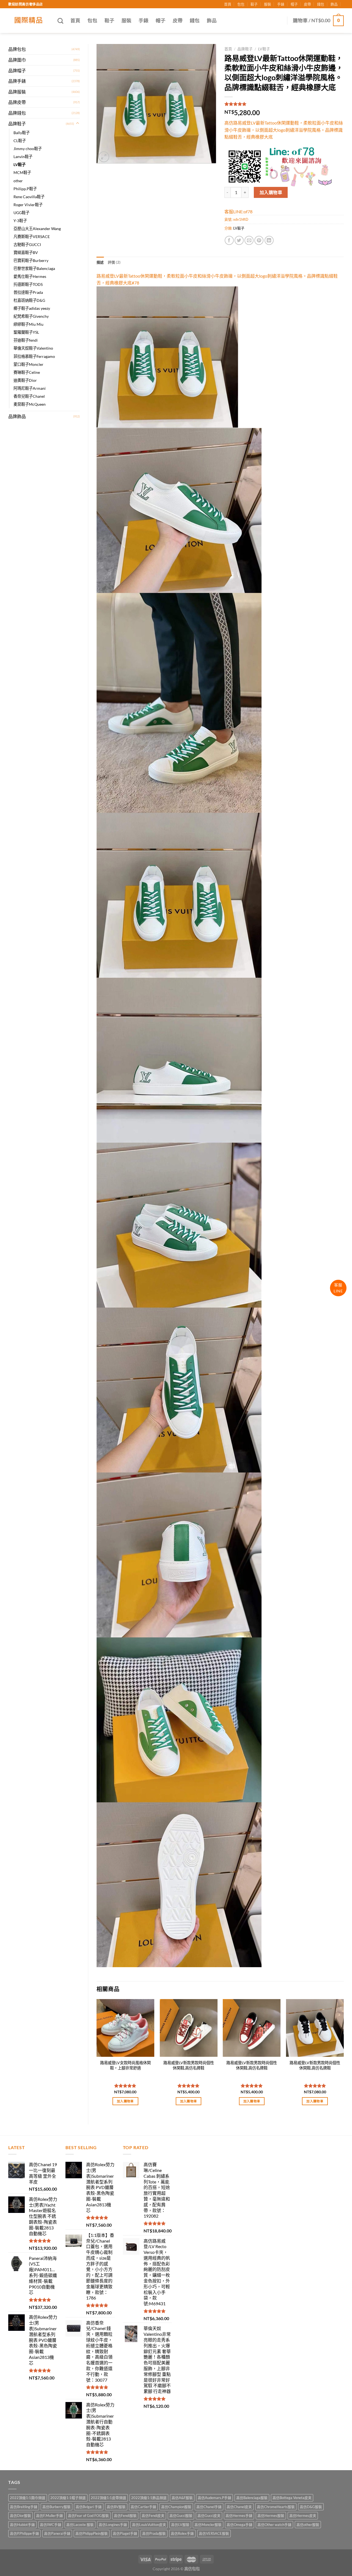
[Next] (343, 2057)
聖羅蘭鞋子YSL (26, 332)
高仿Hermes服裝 (271, 2516)
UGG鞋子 (21, 213)
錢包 (321, 4)
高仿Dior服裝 (20, 2516)
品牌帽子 (17, 71)
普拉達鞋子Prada (28, 292)
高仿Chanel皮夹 (239, 2507)
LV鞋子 (20, 165)
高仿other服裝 (308, 2525)
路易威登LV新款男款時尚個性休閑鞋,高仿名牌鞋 (189, 2065)
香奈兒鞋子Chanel (29, 396)
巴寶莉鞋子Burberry (31, 260)
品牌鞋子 (17, 124)
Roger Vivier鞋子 (28, 205)
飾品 (334, 4)
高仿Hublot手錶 (22, 2525)
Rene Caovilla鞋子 (29, 197)
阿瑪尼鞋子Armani (30, 388)
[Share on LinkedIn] (269, 240)
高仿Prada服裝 (154, 2533)
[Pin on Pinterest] (259, 240)
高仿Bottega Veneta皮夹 (292, 2498)
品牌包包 (17, 49)
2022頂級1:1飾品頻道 (149, 2498)
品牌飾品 (17, 416)
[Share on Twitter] (239, 240)
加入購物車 (271, 192)
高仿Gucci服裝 (181, 2516)
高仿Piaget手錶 (125, 2533)
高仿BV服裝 (116, 2507)
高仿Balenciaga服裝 (252, 2498)
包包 (241, 4)
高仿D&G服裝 (311, 2507)
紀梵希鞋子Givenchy (31, 316)
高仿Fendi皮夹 (153, 2516)
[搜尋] (60, 21)
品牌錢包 (17, 113)
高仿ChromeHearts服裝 (276, 2507)
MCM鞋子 (22, 172)
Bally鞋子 (22, 133)
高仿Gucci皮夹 (209, 2516)
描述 (100, 262)
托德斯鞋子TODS (28, 284)
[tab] (100, 262)
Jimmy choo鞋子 (28, 149)
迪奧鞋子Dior (25, 380)
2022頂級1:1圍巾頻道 (28, 2498)
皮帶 (307, 4)
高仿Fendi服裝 (125, 2516)
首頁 (228, 4)
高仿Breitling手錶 (24, 2507)
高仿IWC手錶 (51, 2525)
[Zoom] (104, 157)
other (18, 181)
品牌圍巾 (17, 60)
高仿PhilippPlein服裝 (92, 2533)
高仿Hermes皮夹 (303, 2516)
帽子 (294, 4)
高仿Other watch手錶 (274, 2525)
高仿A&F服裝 (182, 2498)
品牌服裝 (17, 92)
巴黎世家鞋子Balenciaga (34, 268)
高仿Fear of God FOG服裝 (88, 2516)
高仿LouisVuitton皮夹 (149, 2525)
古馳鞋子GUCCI (27, 244)
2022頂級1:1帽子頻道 (68, 2498)
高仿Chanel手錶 (209, 2507)
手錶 (281, 4)
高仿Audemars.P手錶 (215, 2498)
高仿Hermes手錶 (239, 2516)
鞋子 (254, 4)
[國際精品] (29, 21)
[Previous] (97, 2057)
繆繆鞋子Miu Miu (28, 324)
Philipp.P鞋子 (25, 189)
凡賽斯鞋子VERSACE (32, 237)
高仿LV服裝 (180, 2525)
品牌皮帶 (17, 102)
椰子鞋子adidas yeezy (32, 308)
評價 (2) (114, 262)
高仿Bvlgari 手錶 (89, 2507)
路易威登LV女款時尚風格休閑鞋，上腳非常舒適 (125, 2065)
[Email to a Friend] (249, 240)
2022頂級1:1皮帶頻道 (108, 2498)
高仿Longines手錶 (113, 2525)
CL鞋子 (20, 141)
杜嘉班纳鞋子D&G (29, 300)
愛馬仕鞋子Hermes (30, 276)
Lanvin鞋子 (23, 157)
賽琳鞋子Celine (27, 372)
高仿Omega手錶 (240, 2525)
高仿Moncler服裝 (208, 2525)
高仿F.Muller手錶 (50, 2516)
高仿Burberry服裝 (57, 2507)
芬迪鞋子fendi (26, 340)
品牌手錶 (17, 81)
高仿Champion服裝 (176, 2507)
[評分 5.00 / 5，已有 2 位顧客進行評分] (284, 104)
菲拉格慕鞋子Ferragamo (34, 356)
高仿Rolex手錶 (182, 2533)
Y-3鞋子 (20, 221)
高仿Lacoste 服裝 (80, 2525)
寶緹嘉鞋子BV (26, 252)
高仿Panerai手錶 (57, 2533)
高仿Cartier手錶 (143, 2507)
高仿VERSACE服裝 (214, 2533)
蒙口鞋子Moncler (28, 364)
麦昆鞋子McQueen (30, 404)
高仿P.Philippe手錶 (24, 2533)
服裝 (268, 4)
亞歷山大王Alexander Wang (37, 229)
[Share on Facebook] (229, 240)
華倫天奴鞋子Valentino (33, 348)
